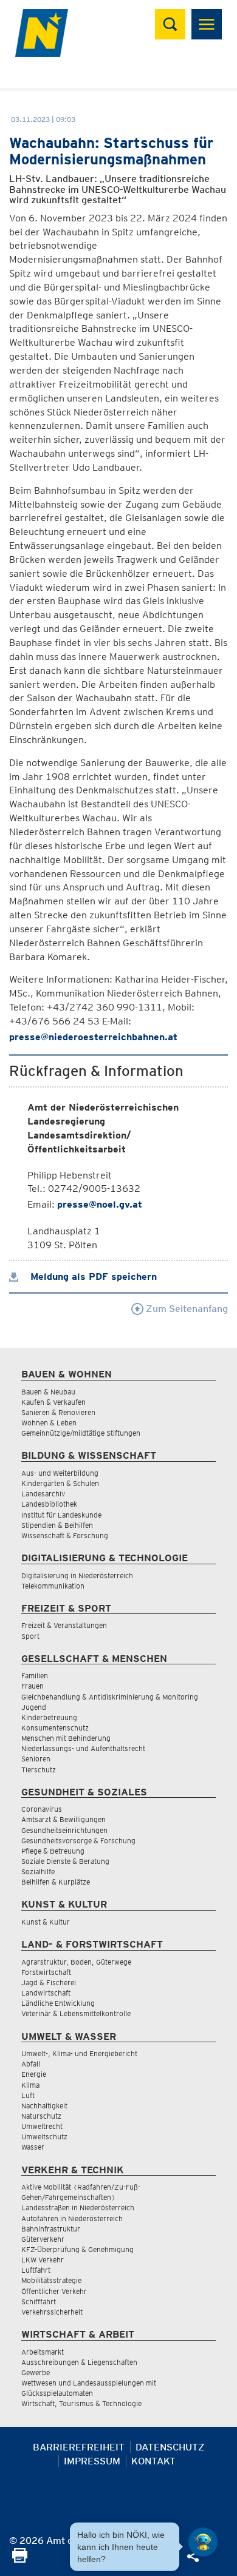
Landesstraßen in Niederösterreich (78, 2208)
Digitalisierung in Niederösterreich (77, 1576)
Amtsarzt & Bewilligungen (64, 1819)
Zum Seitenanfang (186, 1309)
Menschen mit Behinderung (66, 1738)
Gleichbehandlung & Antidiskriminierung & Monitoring (110, 1697)
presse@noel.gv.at (100, 1204)
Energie (34, 2074)
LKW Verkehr (43, 2260)
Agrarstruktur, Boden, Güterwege (76, 1962)
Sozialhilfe (38, 1871)
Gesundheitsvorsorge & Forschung (78, 1841)
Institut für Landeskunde (61, 1515)
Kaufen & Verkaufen (53, 1402)
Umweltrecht (42, 2126)
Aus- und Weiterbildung (60, 1473)
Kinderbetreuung (49, 1717)
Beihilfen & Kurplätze (56, 1882)
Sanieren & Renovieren (58, 1412)
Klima (30, 2085)
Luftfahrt (36, 2270)
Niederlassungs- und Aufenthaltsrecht (83, 1748)
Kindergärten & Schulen (60, 1483)
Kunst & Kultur (46, 1922)
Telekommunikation (53, 1586)
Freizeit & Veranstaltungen (64, 1625)
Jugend (34, 1707)
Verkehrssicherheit (52, 2312)
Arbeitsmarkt (43, 2352)
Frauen (33, 1686)
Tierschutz (39, 1770)
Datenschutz (170, 2447)
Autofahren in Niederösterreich (72, 2218)
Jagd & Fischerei (49, 1982)
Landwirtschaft (46, 1993)
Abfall (31, 2064)
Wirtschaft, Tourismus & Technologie (81, 2403)
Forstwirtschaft (46, 1972)
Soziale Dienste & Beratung (65, 1861)
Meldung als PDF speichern (92, 1276)
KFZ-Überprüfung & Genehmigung (77, 2249)
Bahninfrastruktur (51, 2229)
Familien (35, 1676)
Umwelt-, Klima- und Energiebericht (79, 2053)
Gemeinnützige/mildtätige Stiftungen (81, 1433)
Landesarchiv (43, 1494)
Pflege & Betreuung (53, 1851)
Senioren (36, 1759)
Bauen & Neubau (48, 1392)
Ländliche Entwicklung (58, 2003)
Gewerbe (36, 2373)
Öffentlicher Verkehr (54, 2291)
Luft (28, 2095)
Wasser (33, 2147)
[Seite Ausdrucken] (20, 2559)
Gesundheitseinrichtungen (64, 1830)
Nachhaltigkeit (44, 2106)
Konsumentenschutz (55, 1728)
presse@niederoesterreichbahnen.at (93, 1037)
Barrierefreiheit (79, 2447)
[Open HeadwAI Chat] (203, 2542)
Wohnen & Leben (49, 1423)
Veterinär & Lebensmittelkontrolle (76, 2013)
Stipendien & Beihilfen (57, 1525)
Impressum (92, 2461)
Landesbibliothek (49, 1504)
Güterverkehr (43, 2239)
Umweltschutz (44, 2137)
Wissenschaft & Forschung (65, 1535)
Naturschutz (41, 2116)
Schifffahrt (39, 2302)
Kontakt (153, 2461)
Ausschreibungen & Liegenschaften (79, 2362)
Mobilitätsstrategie (51, 2280)
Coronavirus (42, 1809)
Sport (30, 1636)
